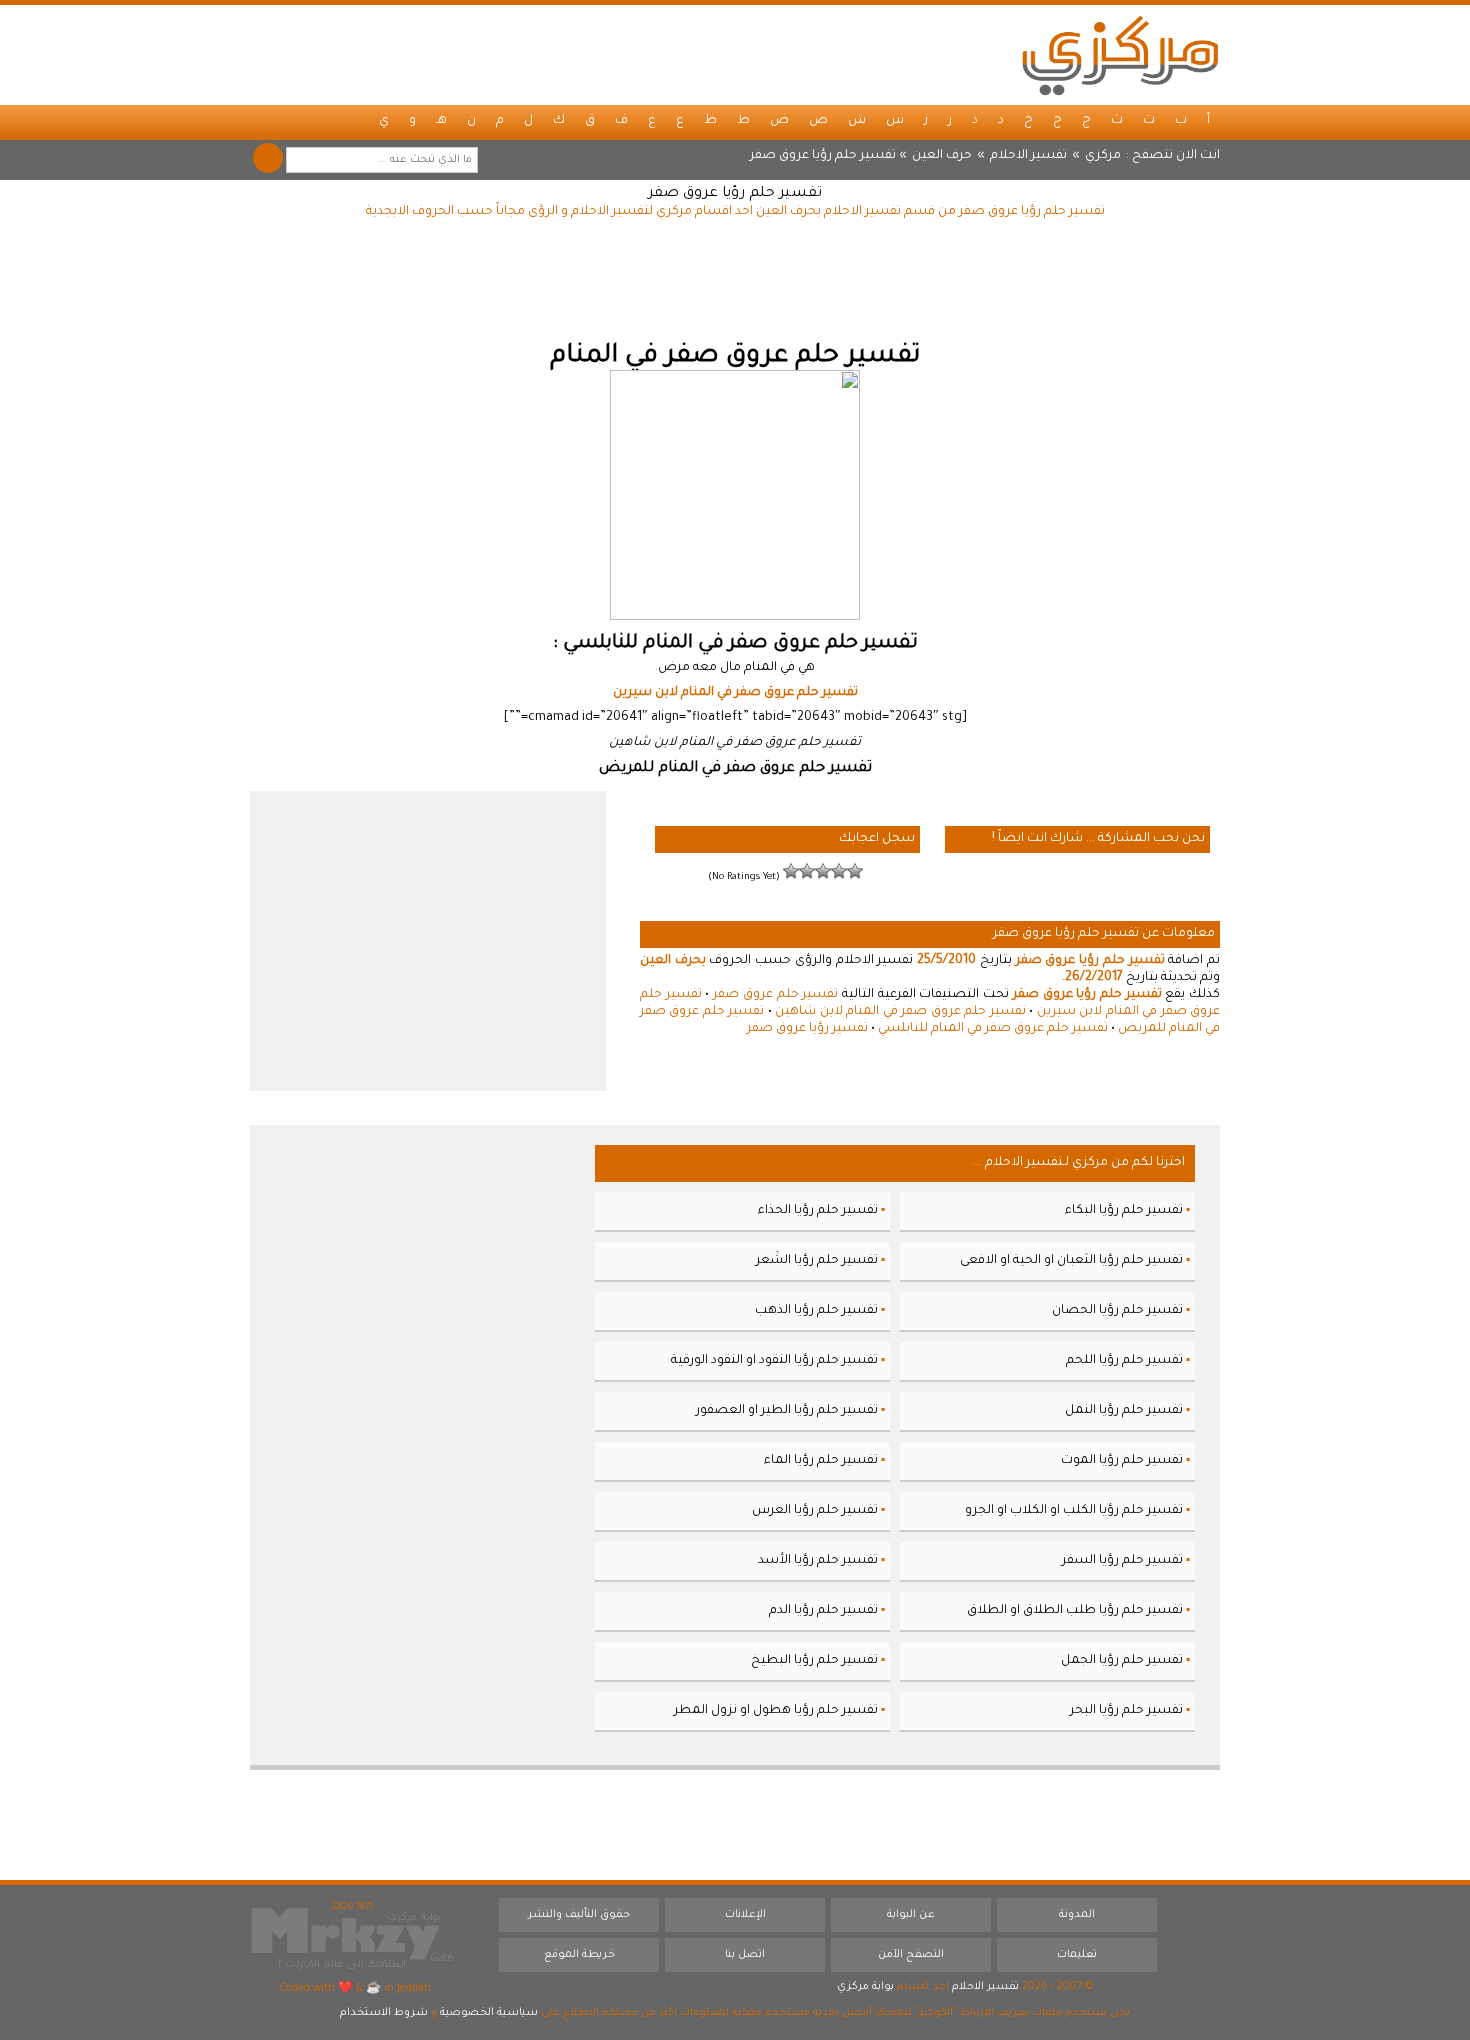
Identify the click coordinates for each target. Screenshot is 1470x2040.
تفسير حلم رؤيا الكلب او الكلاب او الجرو (1074, 1511)
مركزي (1103, 156)
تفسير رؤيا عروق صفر (807, 1029)
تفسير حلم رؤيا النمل (1124, 1411)
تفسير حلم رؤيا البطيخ (814, 1661)
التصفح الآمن (911, 1955)
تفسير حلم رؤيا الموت (1122, 1461)
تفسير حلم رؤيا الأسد (818, 1561)
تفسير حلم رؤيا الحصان (1117, 1311)
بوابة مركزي (865, 1987)
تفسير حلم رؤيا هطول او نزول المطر (776, 1711)
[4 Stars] (807, 871)
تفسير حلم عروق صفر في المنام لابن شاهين (900, 1012)
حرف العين (942, 156)
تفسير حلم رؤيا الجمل (1122, 1661)
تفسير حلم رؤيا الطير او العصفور (787, 1411)
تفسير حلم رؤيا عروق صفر (735, 194)
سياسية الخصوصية (489, 2013)
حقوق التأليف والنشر (579, 1915)
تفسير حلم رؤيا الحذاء (818, 1211)
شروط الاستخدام (384, 2013)
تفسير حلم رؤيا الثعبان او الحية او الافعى (1071, 1261)
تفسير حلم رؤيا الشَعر (817, 1261)
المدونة (1077, 1915)
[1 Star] (855, 871)
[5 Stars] (791, 871)
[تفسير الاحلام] (1120, 55)
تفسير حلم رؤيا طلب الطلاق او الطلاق (1075, 1611)
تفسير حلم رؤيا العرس (815, 1511)
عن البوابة (911, 1915)
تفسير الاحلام (1028, 156)
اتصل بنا (745, 1955)
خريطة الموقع (579, 1955)
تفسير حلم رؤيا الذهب (816, 1311)
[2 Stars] (839, 871)
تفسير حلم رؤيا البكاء (1124, 1211)
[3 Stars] (823, 871)
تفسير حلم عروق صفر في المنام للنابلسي (993, 1029)
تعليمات (1077, 1955)
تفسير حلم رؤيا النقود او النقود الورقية (774, 1361)
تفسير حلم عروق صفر (775, 995)
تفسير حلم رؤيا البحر (1126, 1711)
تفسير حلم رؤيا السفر (1122, 1561)
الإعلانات (745, 1915)
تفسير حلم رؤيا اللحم (1124, 1361)
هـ (441, 121)
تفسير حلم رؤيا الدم (823, 1611)
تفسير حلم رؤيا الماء (821, 1461)
